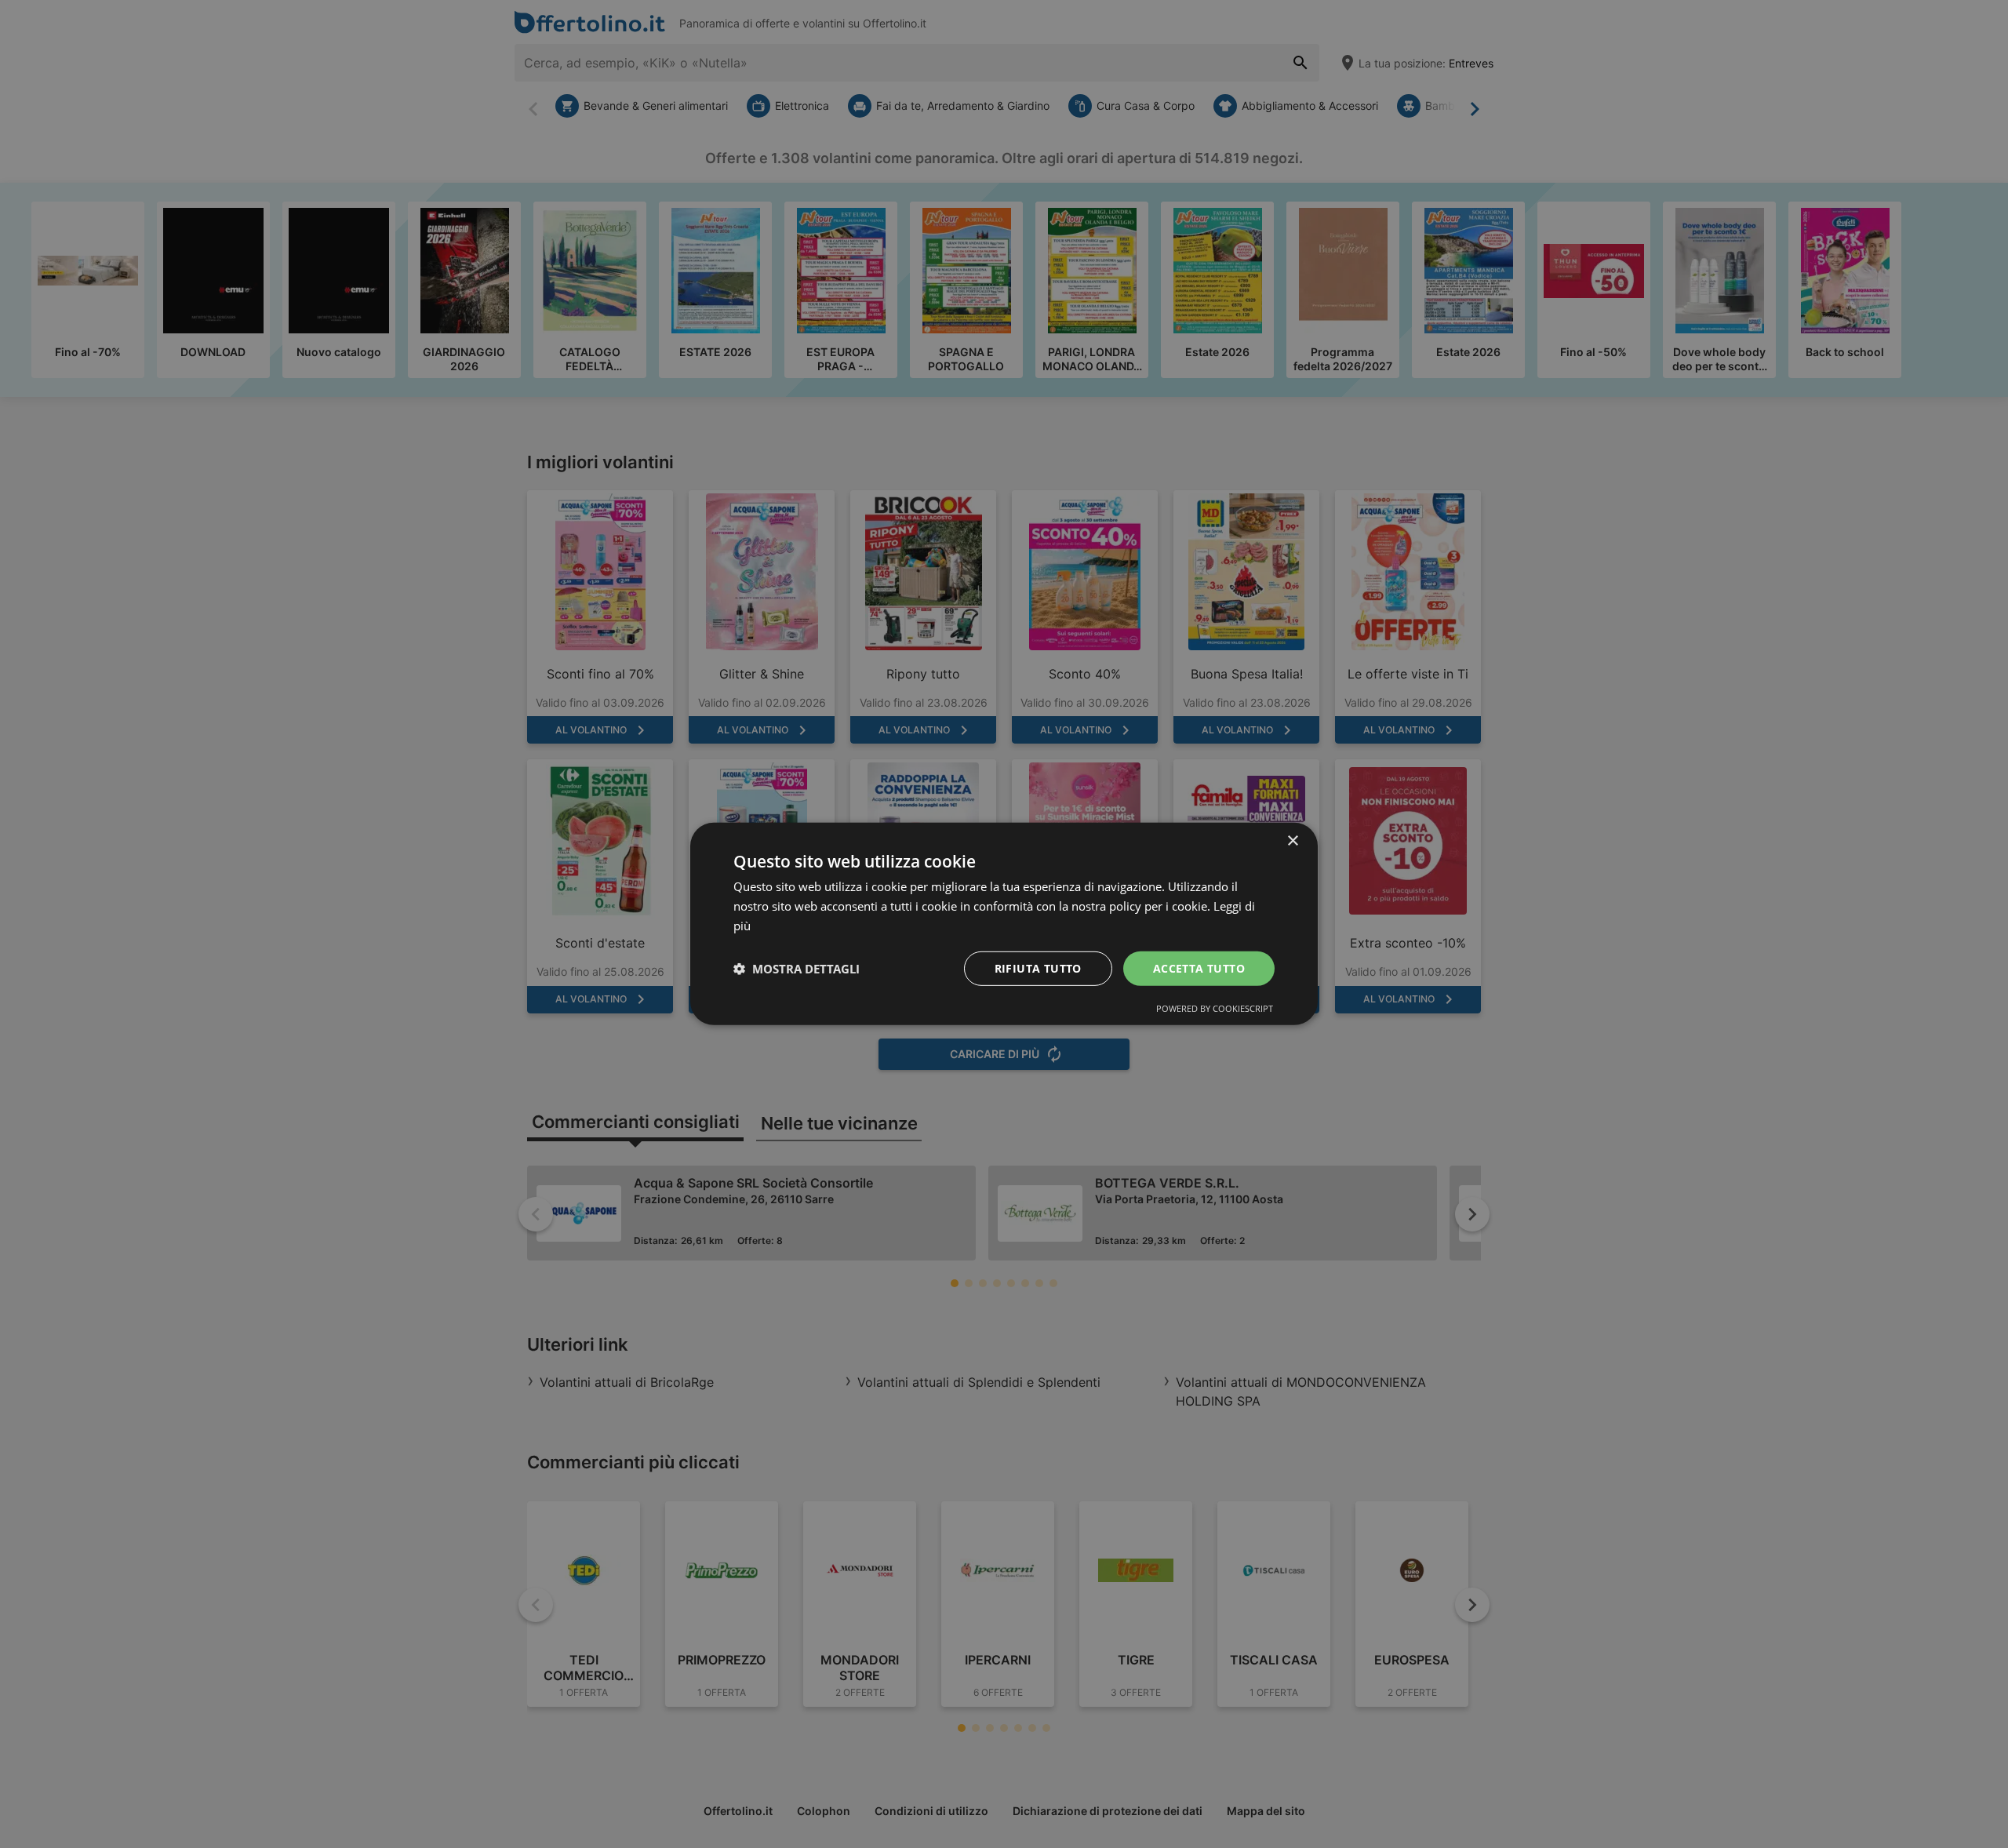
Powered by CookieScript (1215, 1008)
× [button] (1292, 841)
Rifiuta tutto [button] (1038, 968)
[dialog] (1004, 924)
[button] (797, 969)
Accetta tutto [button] (1199, 968)
